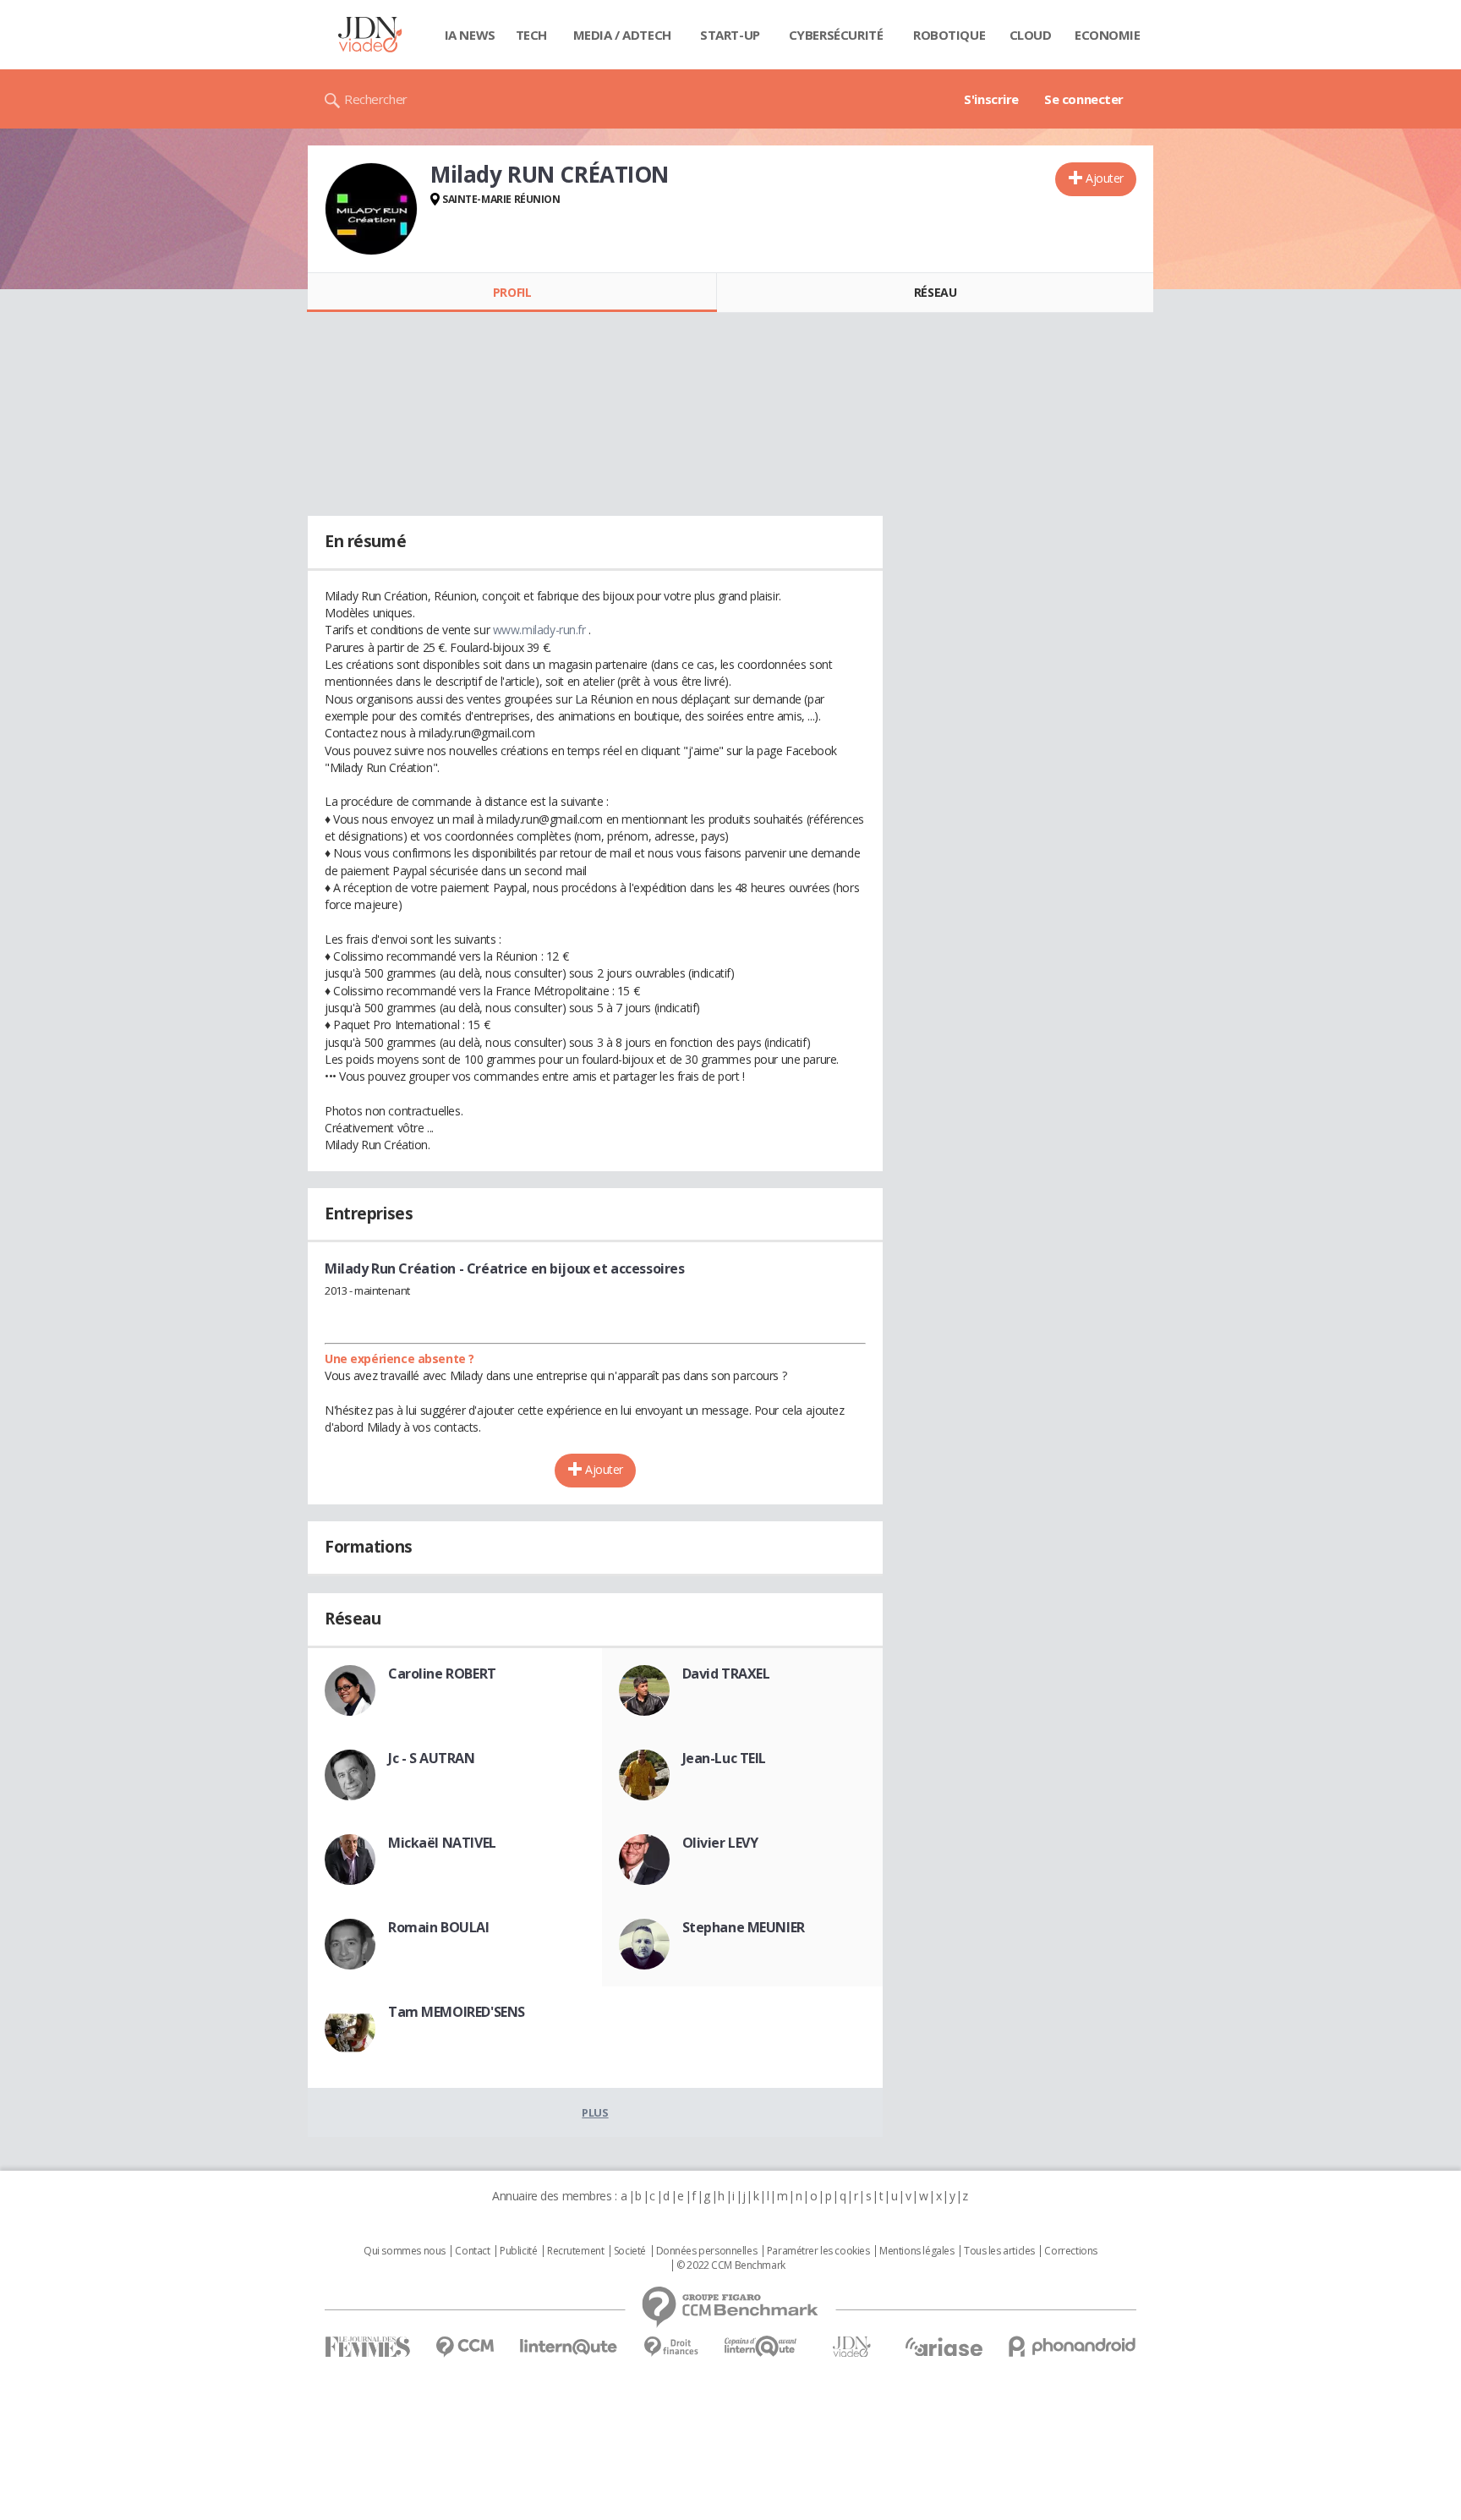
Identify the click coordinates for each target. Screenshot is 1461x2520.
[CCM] (465, 2347)
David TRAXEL (726, 1674)
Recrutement (575, 2251)
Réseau (935, 292)
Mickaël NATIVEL (442, 1843)
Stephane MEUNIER (744, 1927)
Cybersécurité (836, 35)
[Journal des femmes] (367, 2347)
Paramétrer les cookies (818, 2251)
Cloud (1031, 35)
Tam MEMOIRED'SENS (457, 2012)
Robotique (949, 35)
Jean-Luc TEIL (725, 1758)
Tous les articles (999, 2251)
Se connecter (1084, 99)
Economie (1108, 35)
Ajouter (1105, 178)
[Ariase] (944, 2347)
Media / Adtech (622, 35)
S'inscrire (991, 99)
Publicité (518, 2251)
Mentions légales (917, 2251)
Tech (531, 35)
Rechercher (376, 99)
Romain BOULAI (439, 1927)
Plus (595, 2112)
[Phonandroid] (1072, 2346)
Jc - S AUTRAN (432, 1758)
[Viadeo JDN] (851, 2347)
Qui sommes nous (405, 2251)
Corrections (1070, 2251)
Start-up (730, 35)
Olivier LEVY (720, 1843)
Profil (512, 292)
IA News (470, 35)
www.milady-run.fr (539, 630)
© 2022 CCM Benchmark (731, 2265)
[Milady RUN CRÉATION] (371, 209)
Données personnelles (707, 2251)
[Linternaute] (569, 2347)
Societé (630, 2251)
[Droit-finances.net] (671, 2347)
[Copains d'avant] (761, 2346)
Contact (472, 2251)
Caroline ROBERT (442, 1674)
